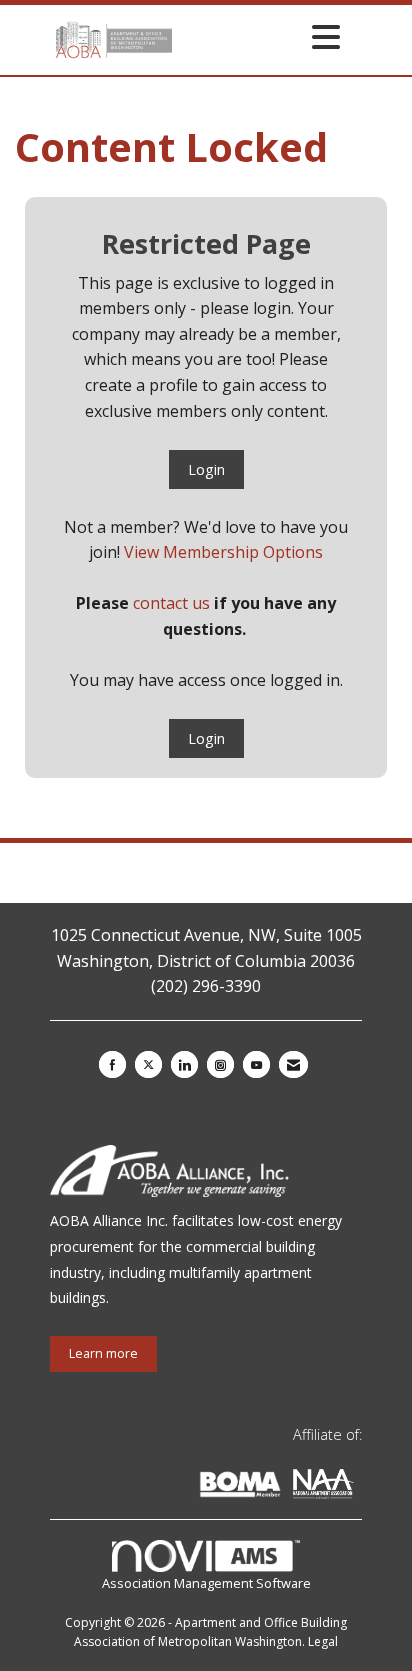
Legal (323, 1641)
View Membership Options (223, 552)
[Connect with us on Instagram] (220, 1064)
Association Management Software (206, 1583)
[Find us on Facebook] (112, 1064)
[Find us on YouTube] (256, 1064)
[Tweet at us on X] (148, 1064)
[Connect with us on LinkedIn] (184, 1064)
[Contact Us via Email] (293, 1064)
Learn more (103, 1353)
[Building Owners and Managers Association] (358, 1487)
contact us (171, 603)
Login (206, 469)
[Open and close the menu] (261, 36)
